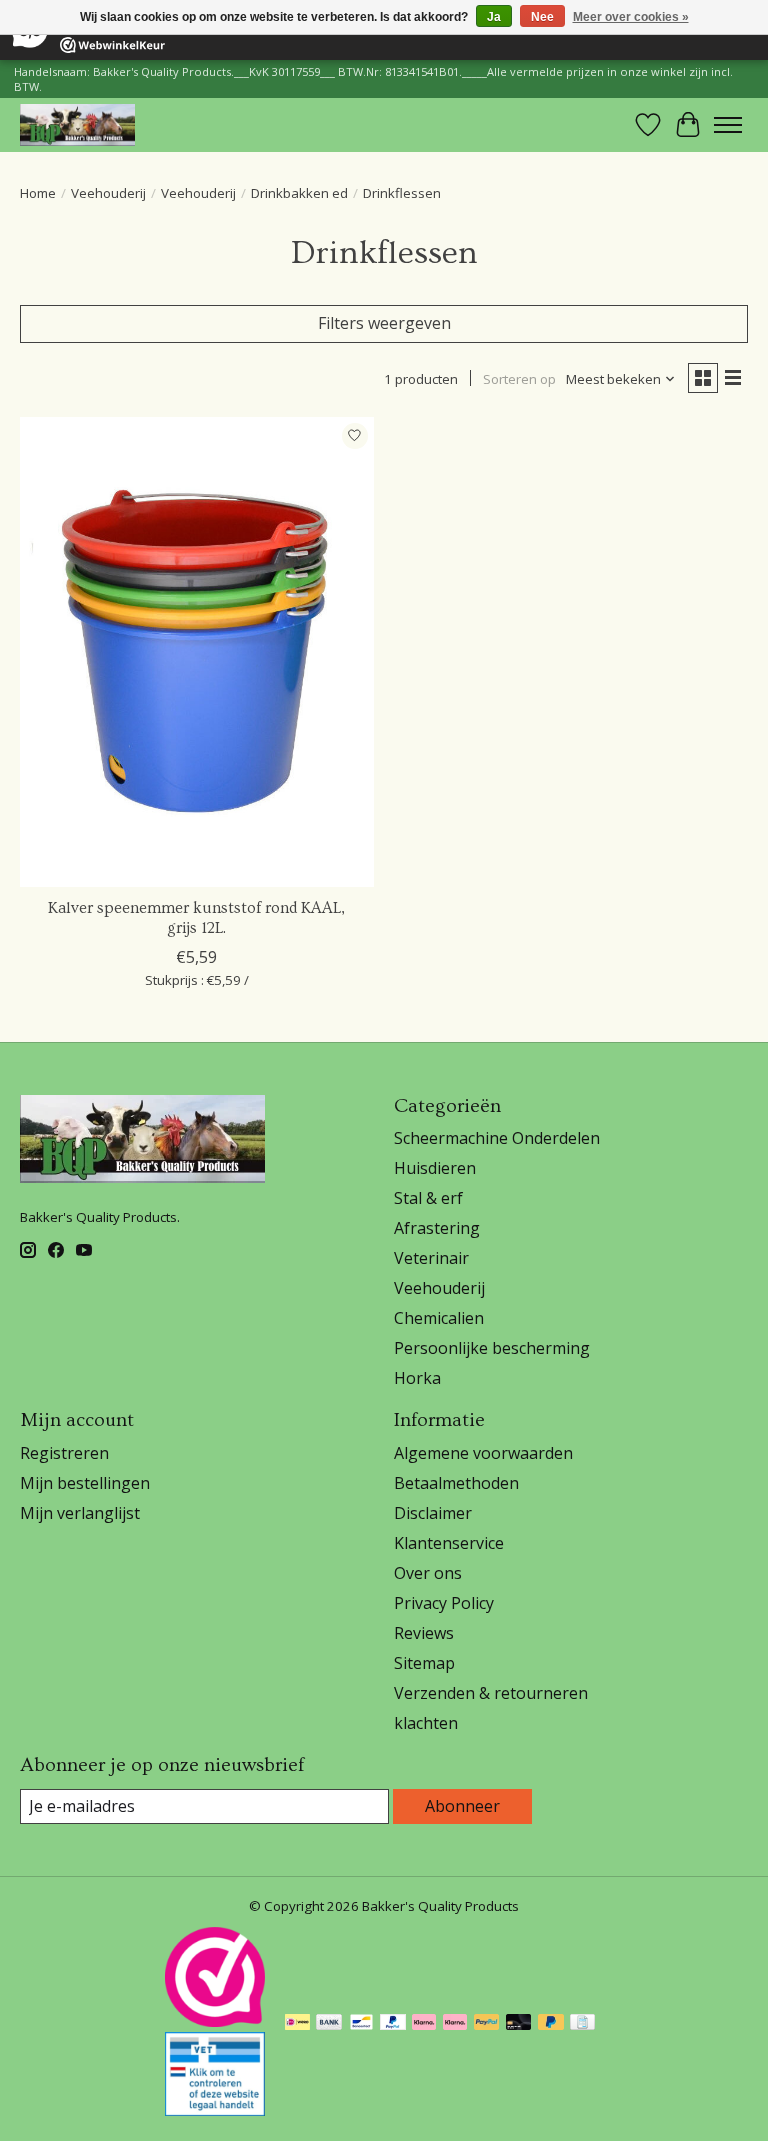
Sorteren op (519, 379)
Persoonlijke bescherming (492, 1348)
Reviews (424, 1633)
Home (38, 193)
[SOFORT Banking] (424, 2024)
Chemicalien (439, 1318)
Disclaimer (433, 1513)
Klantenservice (449, 1543)
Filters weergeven (384, 323)
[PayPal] (393, 2024)
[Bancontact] (361, 2024)
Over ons (428, 1573)
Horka (417, 1378)
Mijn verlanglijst (80, 1513)
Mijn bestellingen (85, 1483)
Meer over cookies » (631, 17)
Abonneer (462, 1806)
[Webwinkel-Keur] (215, 2021)
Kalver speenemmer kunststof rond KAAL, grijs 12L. (196, 917)
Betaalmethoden (456, 1483)
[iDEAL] (297, 2024)
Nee (542, 17)
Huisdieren (435, 1168)
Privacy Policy (444, 1603)
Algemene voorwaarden (483, 1453)
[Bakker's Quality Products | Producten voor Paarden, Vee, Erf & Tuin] (77, 124)
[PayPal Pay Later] (551, 2024)
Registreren (64, 1453)
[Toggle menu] (728, 125)
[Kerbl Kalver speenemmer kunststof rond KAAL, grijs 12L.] (197, 652)
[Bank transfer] (329, 2024)
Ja (494, 17)
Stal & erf (428, 1198)
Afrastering (437, 1228)
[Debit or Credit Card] (519, 2024)
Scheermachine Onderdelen (497, 1138)
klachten (426, 1723)
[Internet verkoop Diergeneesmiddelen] (215, 2110)
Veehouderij (108, 193)
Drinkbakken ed (299, 193)
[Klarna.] (455, 2024)
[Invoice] (582, 2024)
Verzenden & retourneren (491, 1693)
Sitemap (424, 1663)
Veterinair (431, 1258)
